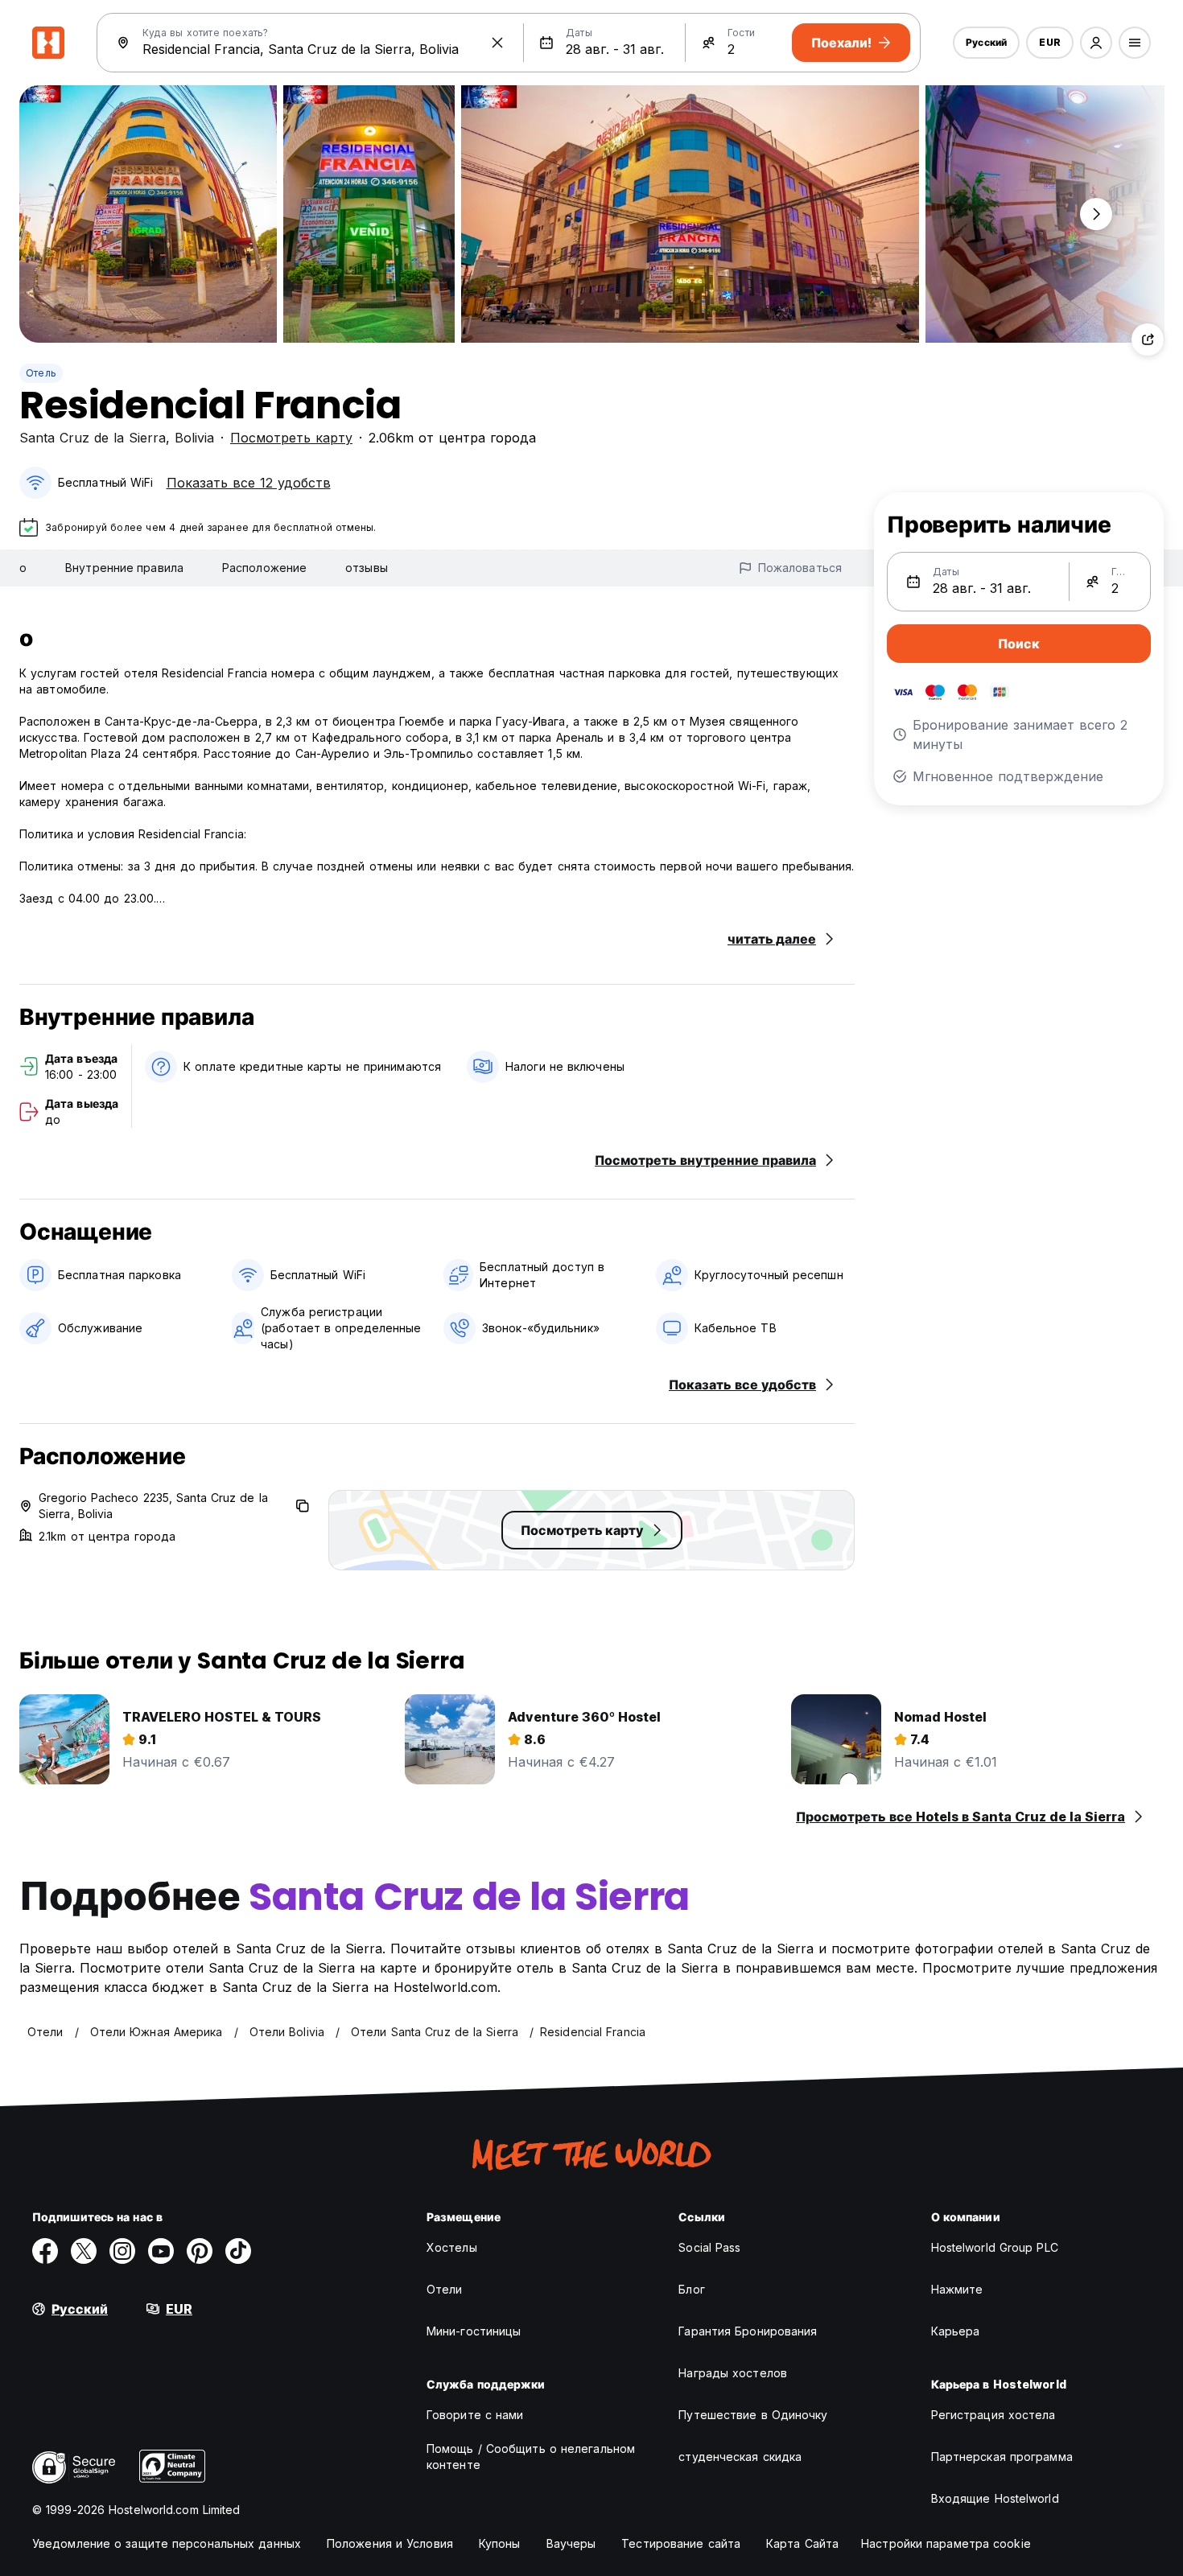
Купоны (500, 2543)
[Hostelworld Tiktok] (238, 2251)
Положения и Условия (390, 2543)
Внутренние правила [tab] (124, 568)
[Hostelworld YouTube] (161, 2251)
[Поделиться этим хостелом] (1148, 339)
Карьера (956, 2331)
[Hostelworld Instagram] (122, 2251)
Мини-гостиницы (474, 2331)
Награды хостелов (733, 2373)
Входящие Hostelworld (995, 2498)
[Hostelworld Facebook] (45, 2251)
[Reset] (497, 43)
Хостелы (452, 2247)
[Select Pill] (1096, 43)
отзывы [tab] (367, 568)
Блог (691, 2289)
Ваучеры (571, 2543)
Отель (41, 373)
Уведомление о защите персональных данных (167, 2543)
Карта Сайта (802, 2543)
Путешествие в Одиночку (753, 2415)
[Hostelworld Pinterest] (200, 2251)
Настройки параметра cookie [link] (946, 2543)
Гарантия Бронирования (748, 2331)
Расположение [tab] (264, 568)
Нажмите (957, 2289)
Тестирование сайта (681, 2543)
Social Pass (709, 2247)
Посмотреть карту (291, 438)
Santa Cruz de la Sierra (93, 438)
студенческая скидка (740, 2457)
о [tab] (23, 568)
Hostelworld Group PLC (995, 2247)
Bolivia (194, 438)
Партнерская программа (1002, 2457)
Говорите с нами (475, 2415)
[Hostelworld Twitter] (84, 2251)
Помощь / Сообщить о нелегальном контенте (531, 2457)
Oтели (445, 2289)
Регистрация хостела (993, 2415)
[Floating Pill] (1096, 214)
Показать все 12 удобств (249, 483)
